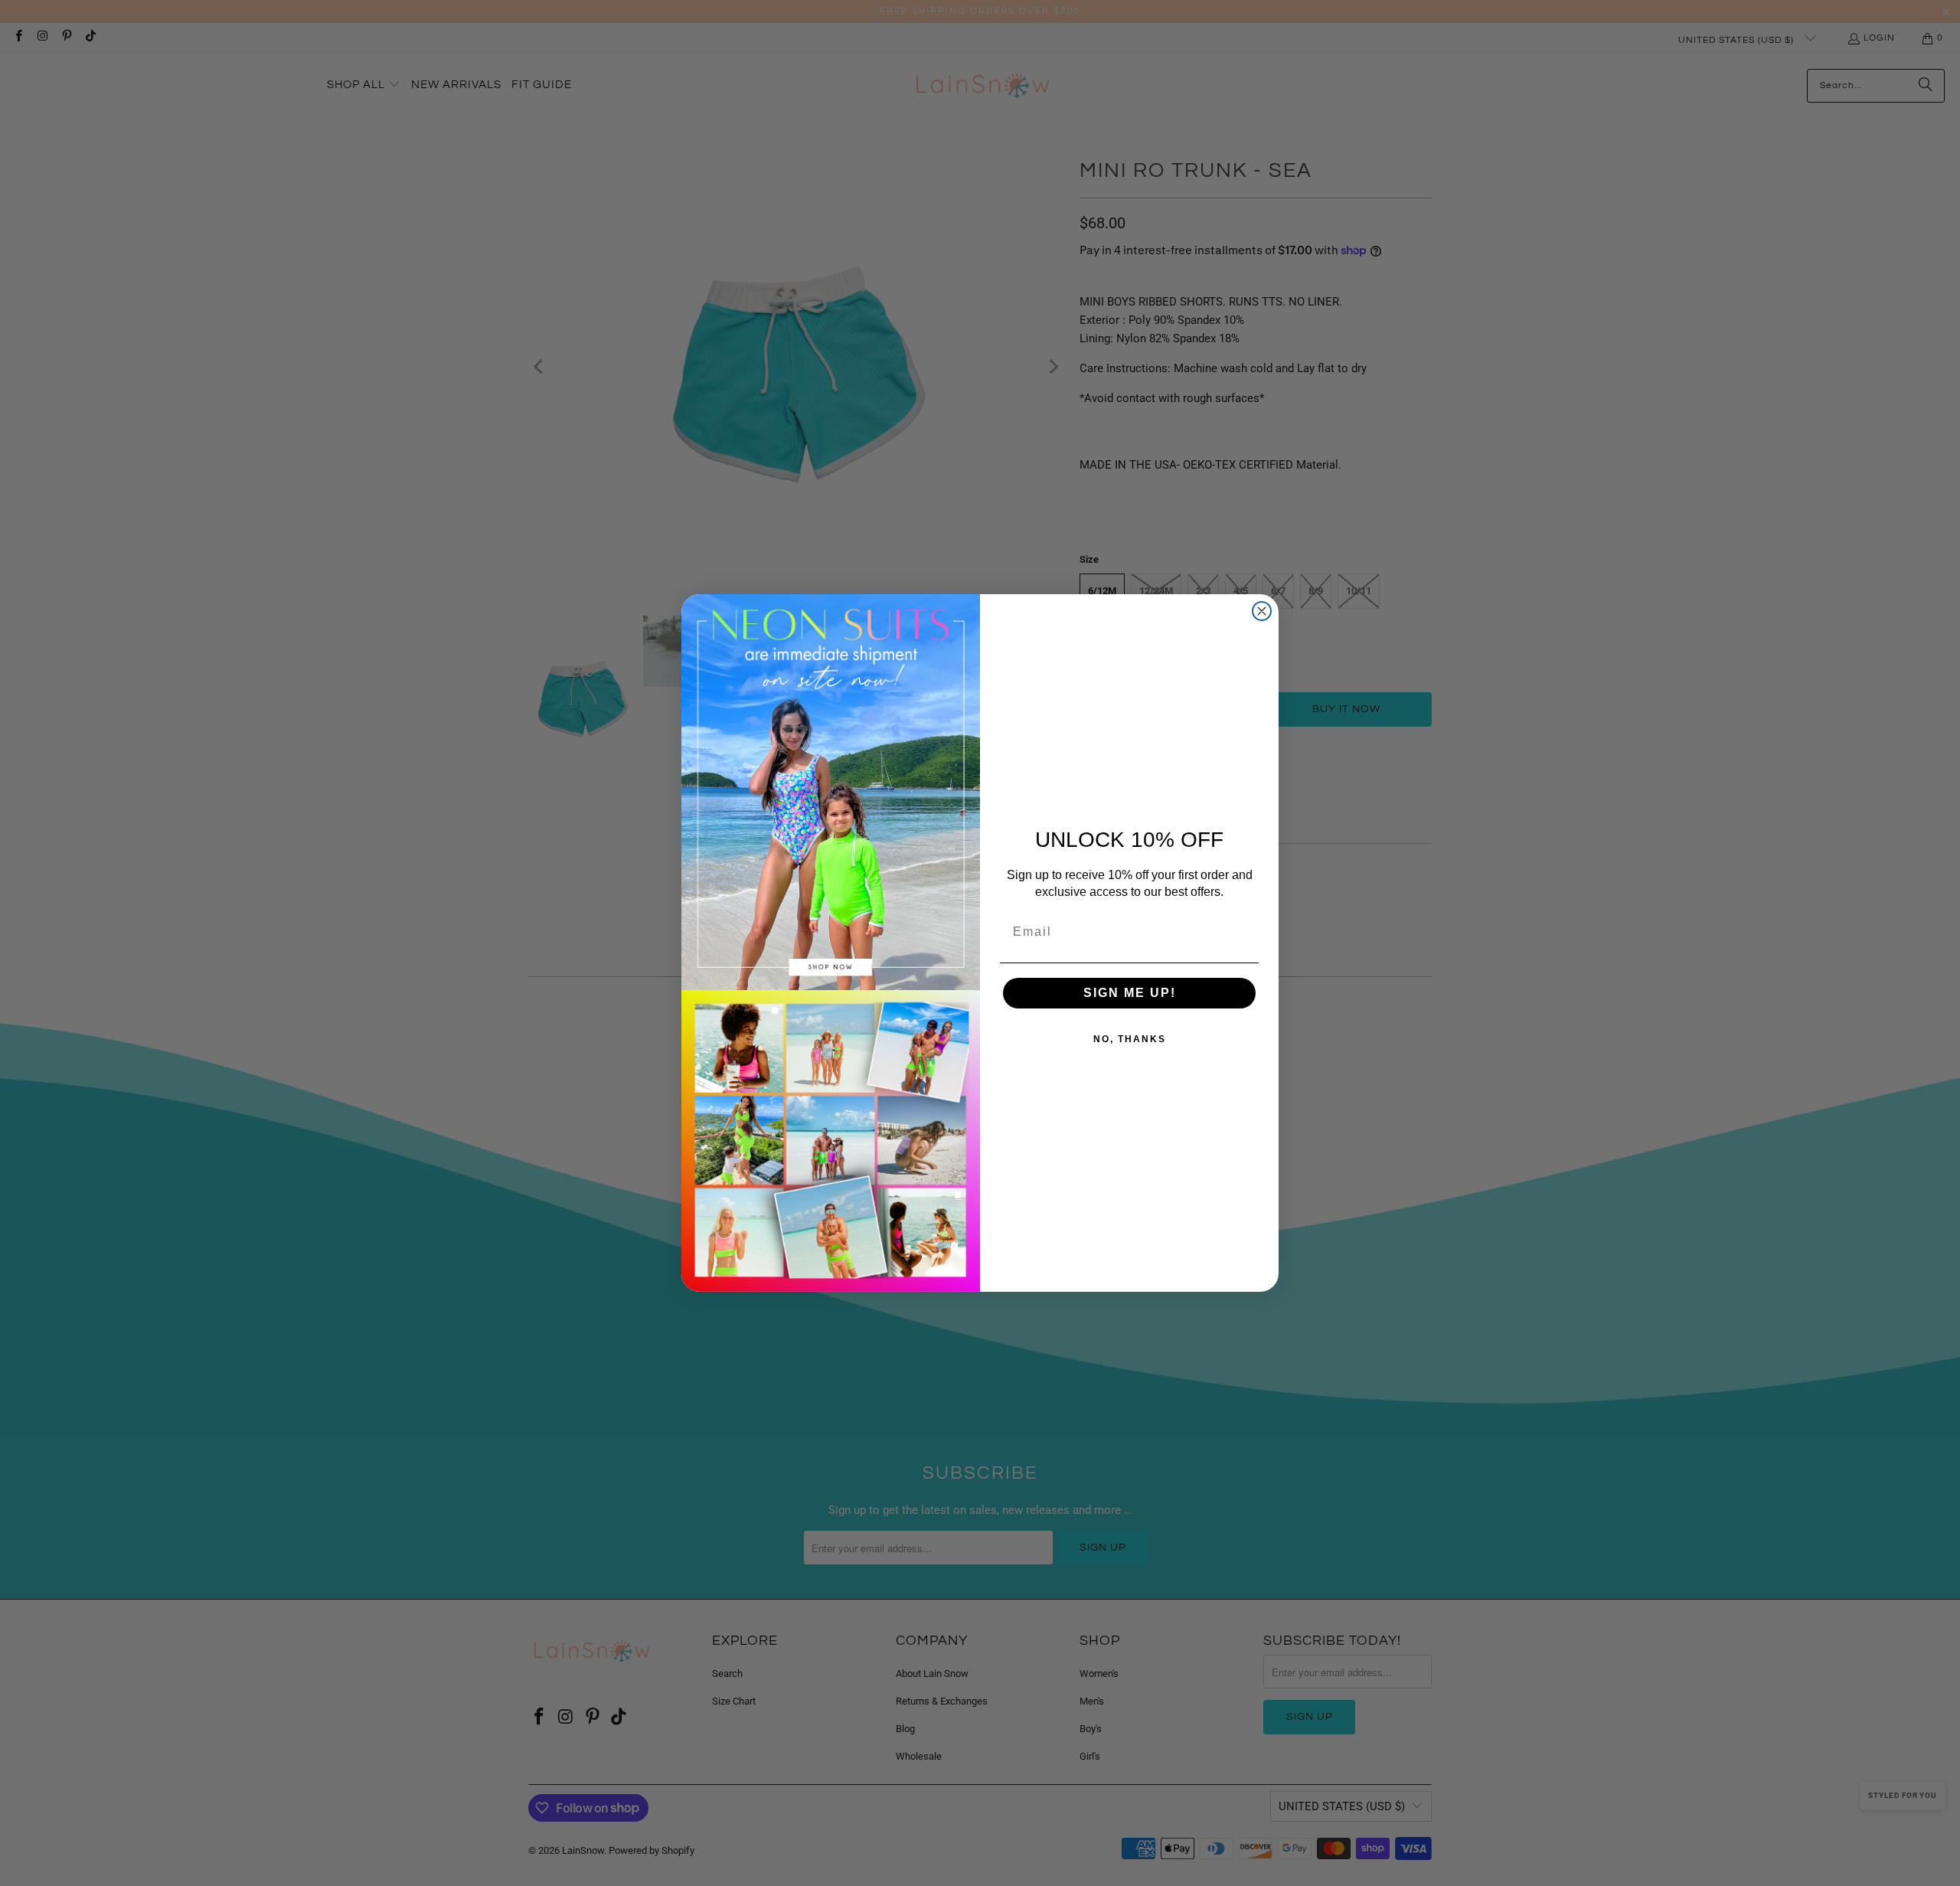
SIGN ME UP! (1130, 993)
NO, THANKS (1130, 1039)
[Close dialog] (1262, 611)
